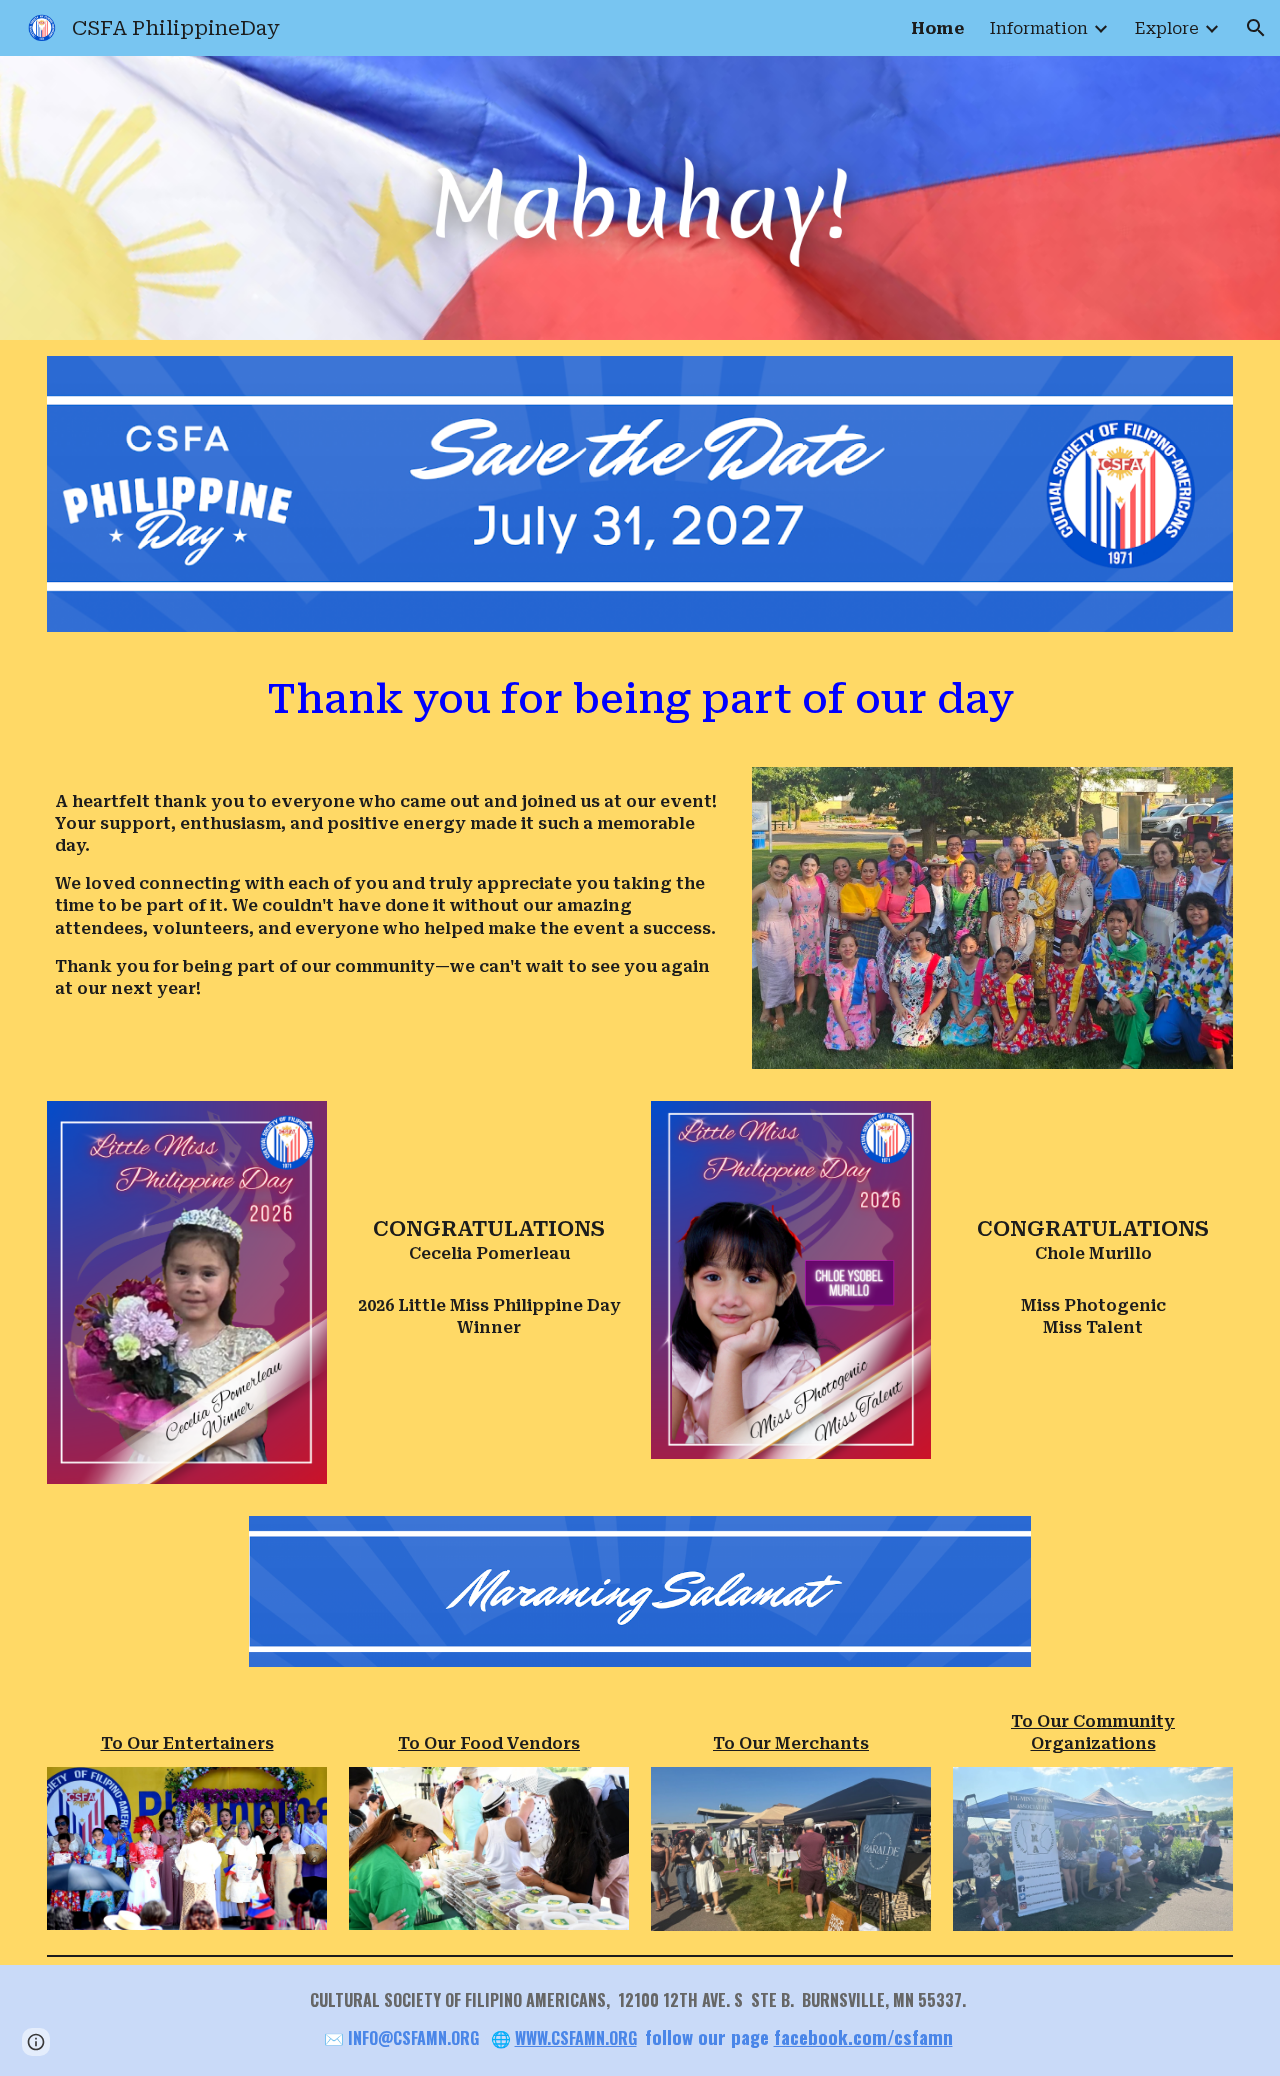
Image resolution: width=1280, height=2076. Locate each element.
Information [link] (1039, 28)
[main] (639, 699)
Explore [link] (1167, 28)
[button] (1256, 28)
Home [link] (937, 28)
